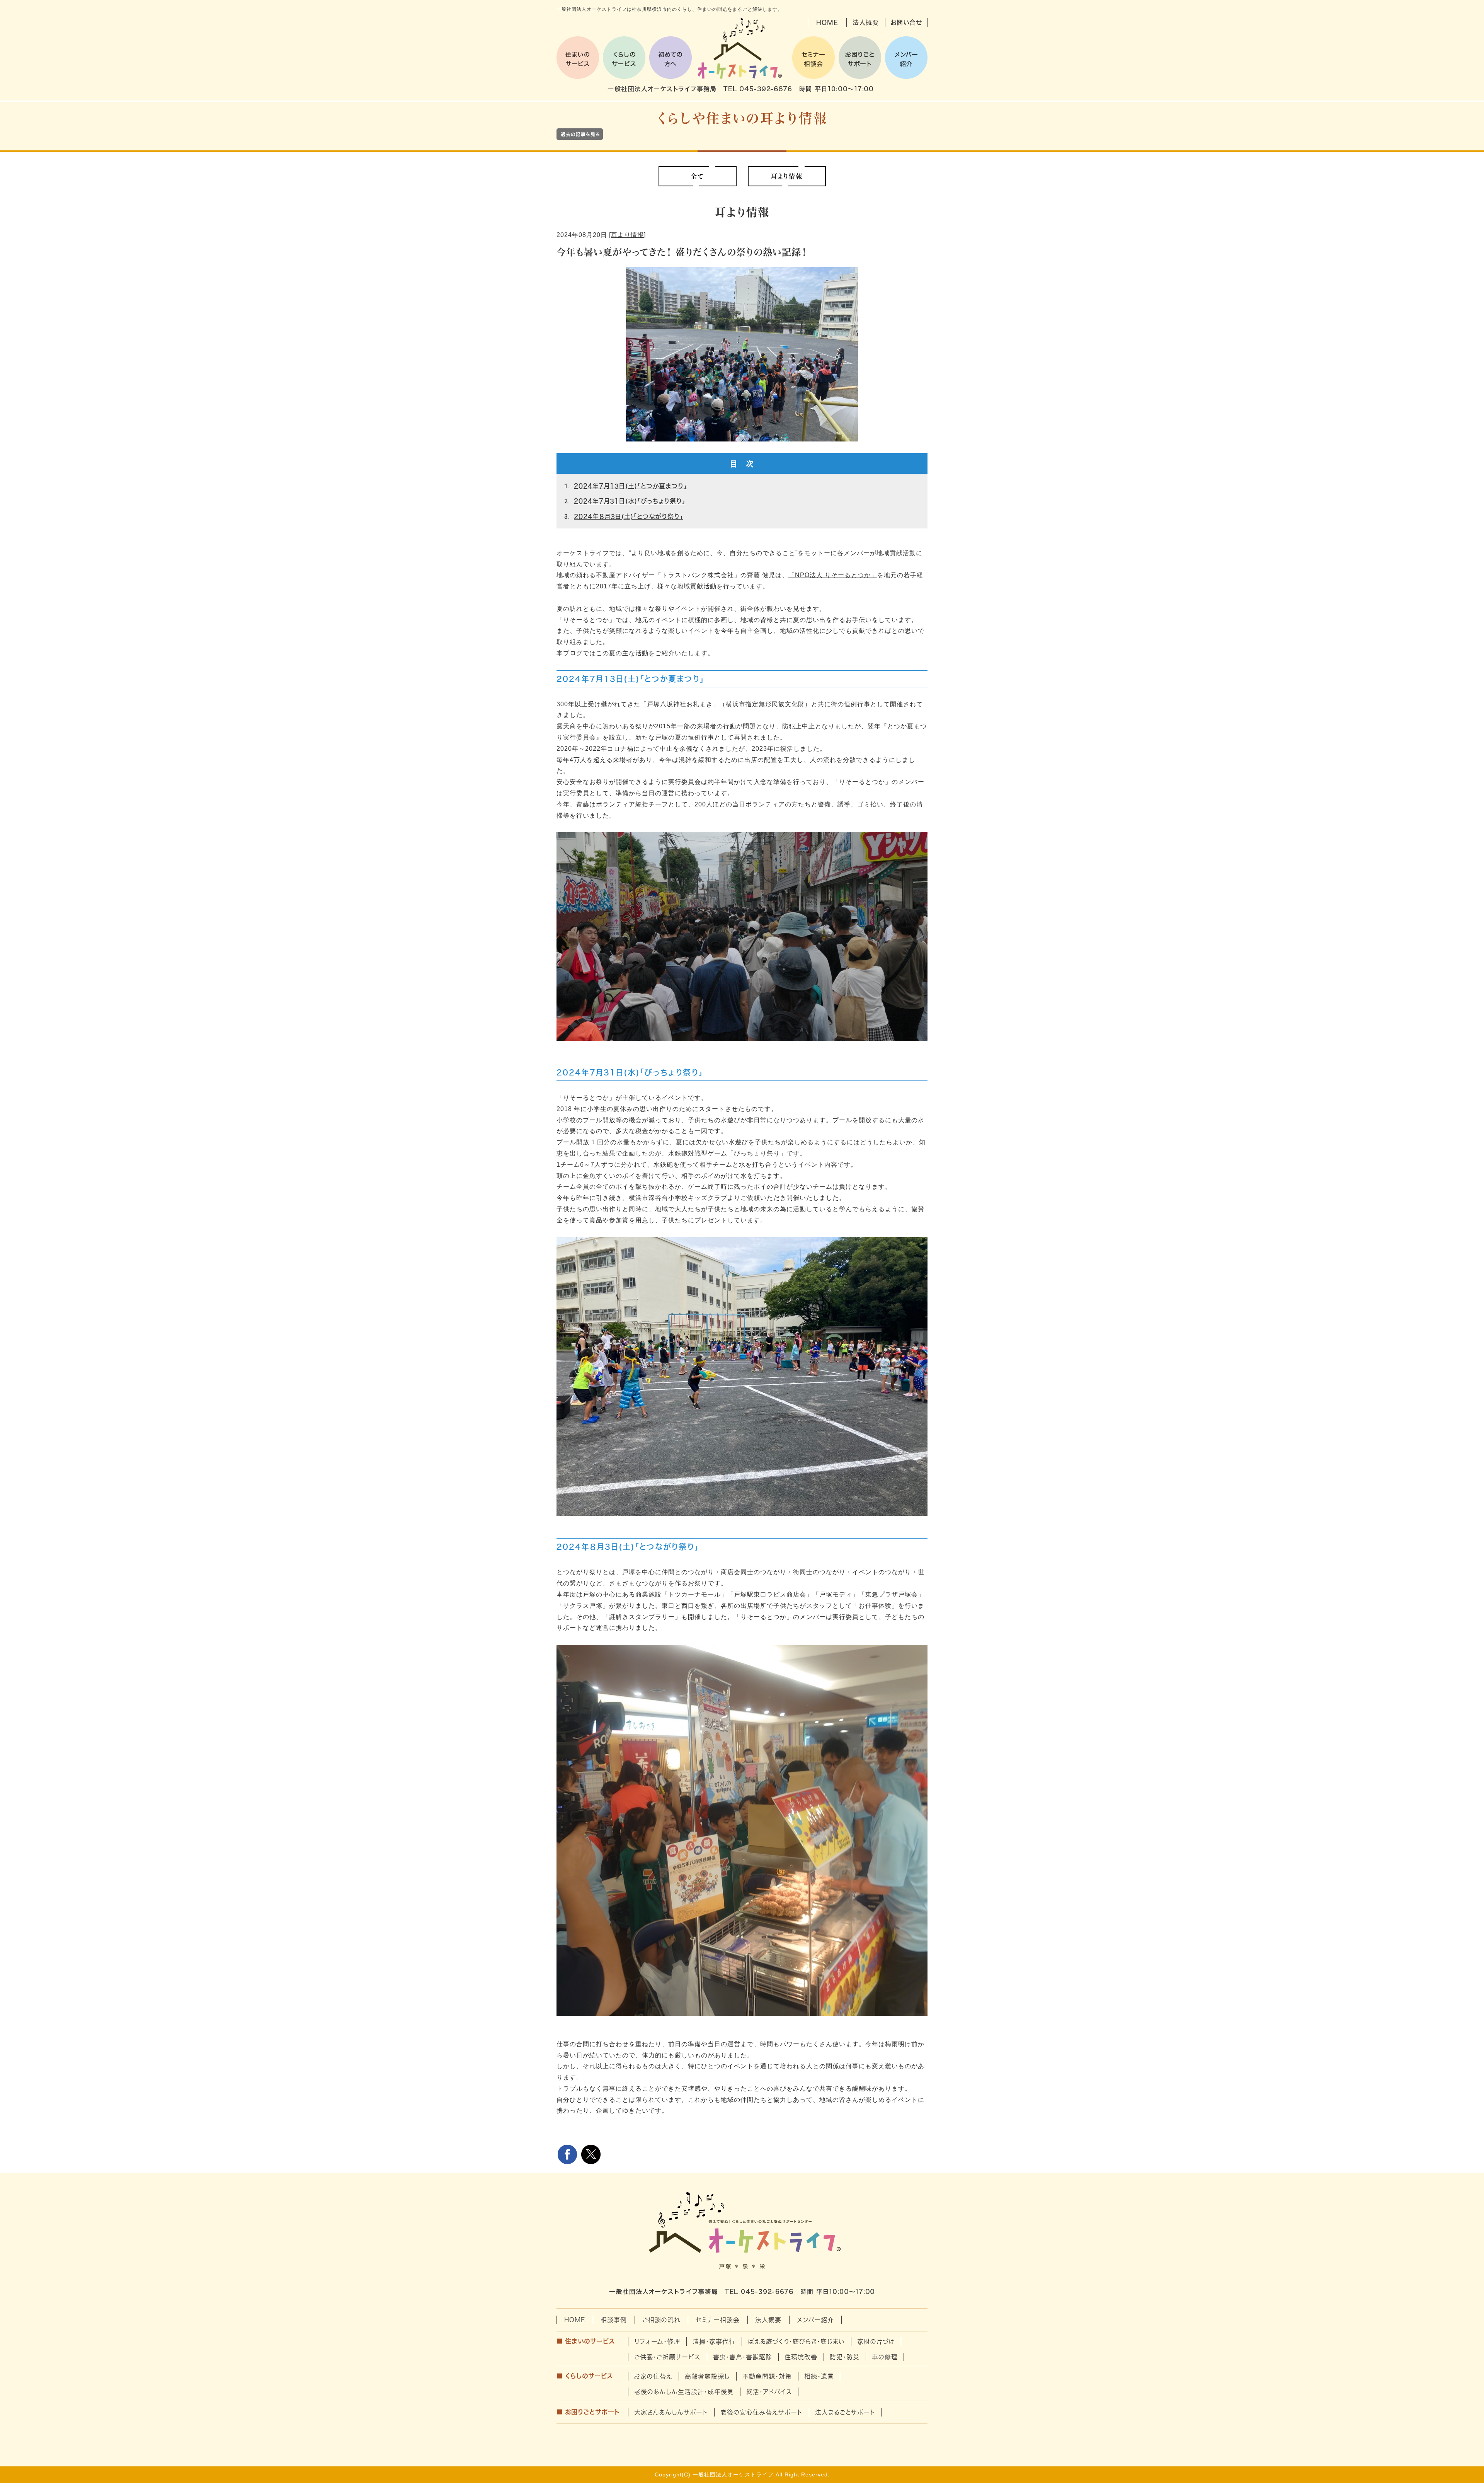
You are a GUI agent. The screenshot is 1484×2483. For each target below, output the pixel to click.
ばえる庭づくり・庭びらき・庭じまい (796, 2342)
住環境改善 (801, 2357)
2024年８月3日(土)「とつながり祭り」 (629, 516)
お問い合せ (906, 22)
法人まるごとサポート (845, 2412)
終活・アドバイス (769, 2392)
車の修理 (885, 2357)
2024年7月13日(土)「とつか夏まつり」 (631, 486)
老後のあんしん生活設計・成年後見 (684, 2392)
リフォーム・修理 (657, 2342)
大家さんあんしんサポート (671, 2412)
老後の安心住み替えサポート (762, 2412)
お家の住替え (653, 2376)
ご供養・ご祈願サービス (667, 2357)
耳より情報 (627, 235)
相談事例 (614, 2320)
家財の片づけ (876, 2342)
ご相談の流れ (661, 2320)
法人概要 (866, 22)
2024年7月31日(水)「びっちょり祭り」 (630, 501)
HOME (827, 22)
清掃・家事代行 (714, 2342)
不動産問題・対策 (767, 2376)
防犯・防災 (845, 2357)
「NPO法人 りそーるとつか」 (833, 575)
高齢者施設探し (707, 2376)
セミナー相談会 (718, 2320)
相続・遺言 (819, 2376)
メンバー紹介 (815, 2320)
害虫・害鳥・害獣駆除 (743, 2357)
